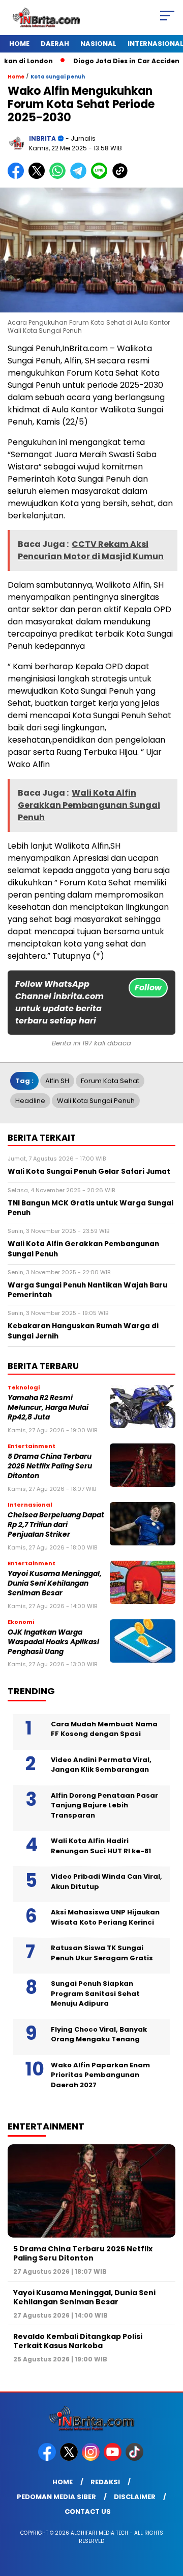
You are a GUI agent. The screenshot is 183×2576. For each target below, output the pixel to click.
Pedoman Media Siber (56, 2497)
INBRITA (42, 138)
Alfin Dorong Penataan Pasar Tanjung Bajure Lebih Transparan (104, 1805)
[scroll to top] (169, 2517)
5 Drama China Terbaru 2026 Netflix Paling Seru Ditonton (50, 1466)
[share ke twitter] (39, 177)
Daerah (55, 44)
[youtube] (114, 2459)
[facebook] (48, 2459)
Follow (148, 988)
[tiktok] (135, 2459)
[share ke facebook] (18, 177)
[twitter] (70, 2459)
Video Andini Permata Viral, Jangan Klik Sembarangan (101, 1765)
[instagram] (92, 2459)
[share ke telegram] (80, 177)
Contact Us (88, 2512)
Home (19, 44)
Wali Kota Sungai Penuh (96, 1101)
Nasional (98, 44)
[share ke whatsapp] (60, 177)
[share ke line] (101, 177)
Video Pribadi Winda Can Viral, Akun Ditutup (106, 1882)
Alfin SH (57, 1081)
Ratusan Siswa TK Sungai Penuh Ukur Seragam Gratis (102, 1953)
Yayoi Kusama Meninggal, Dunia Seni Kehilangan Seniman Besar (55, 1584)
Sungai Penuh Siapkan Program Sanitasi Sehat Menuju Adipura (95, 1993)
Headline (30, 1101)
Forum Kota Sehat (110, 1081)
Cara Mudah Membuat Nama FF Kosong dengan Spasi (104, 1729)
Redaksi (105, 2482)
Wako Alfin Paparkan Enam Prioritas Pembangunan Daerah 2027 (100, 2075)
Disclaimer (135, 2497)
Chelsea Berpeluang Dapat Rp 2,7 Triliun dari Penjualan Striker (56, 1525)
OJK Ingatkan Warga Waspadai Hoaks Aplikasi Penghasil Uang (53, 1642)
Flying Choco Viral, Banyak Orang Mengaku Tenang (99, 2034)
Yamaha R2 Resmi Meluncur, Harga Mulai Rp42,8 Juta (48, 1408)
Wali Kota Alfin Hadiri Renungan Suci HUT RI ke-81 (101, 1846)
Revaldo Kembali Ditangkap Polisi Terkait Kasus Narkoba (78, 2341)
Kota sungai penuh (58, 77)
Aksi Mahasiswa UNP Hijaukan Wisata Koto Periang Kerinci (105, 1917)
